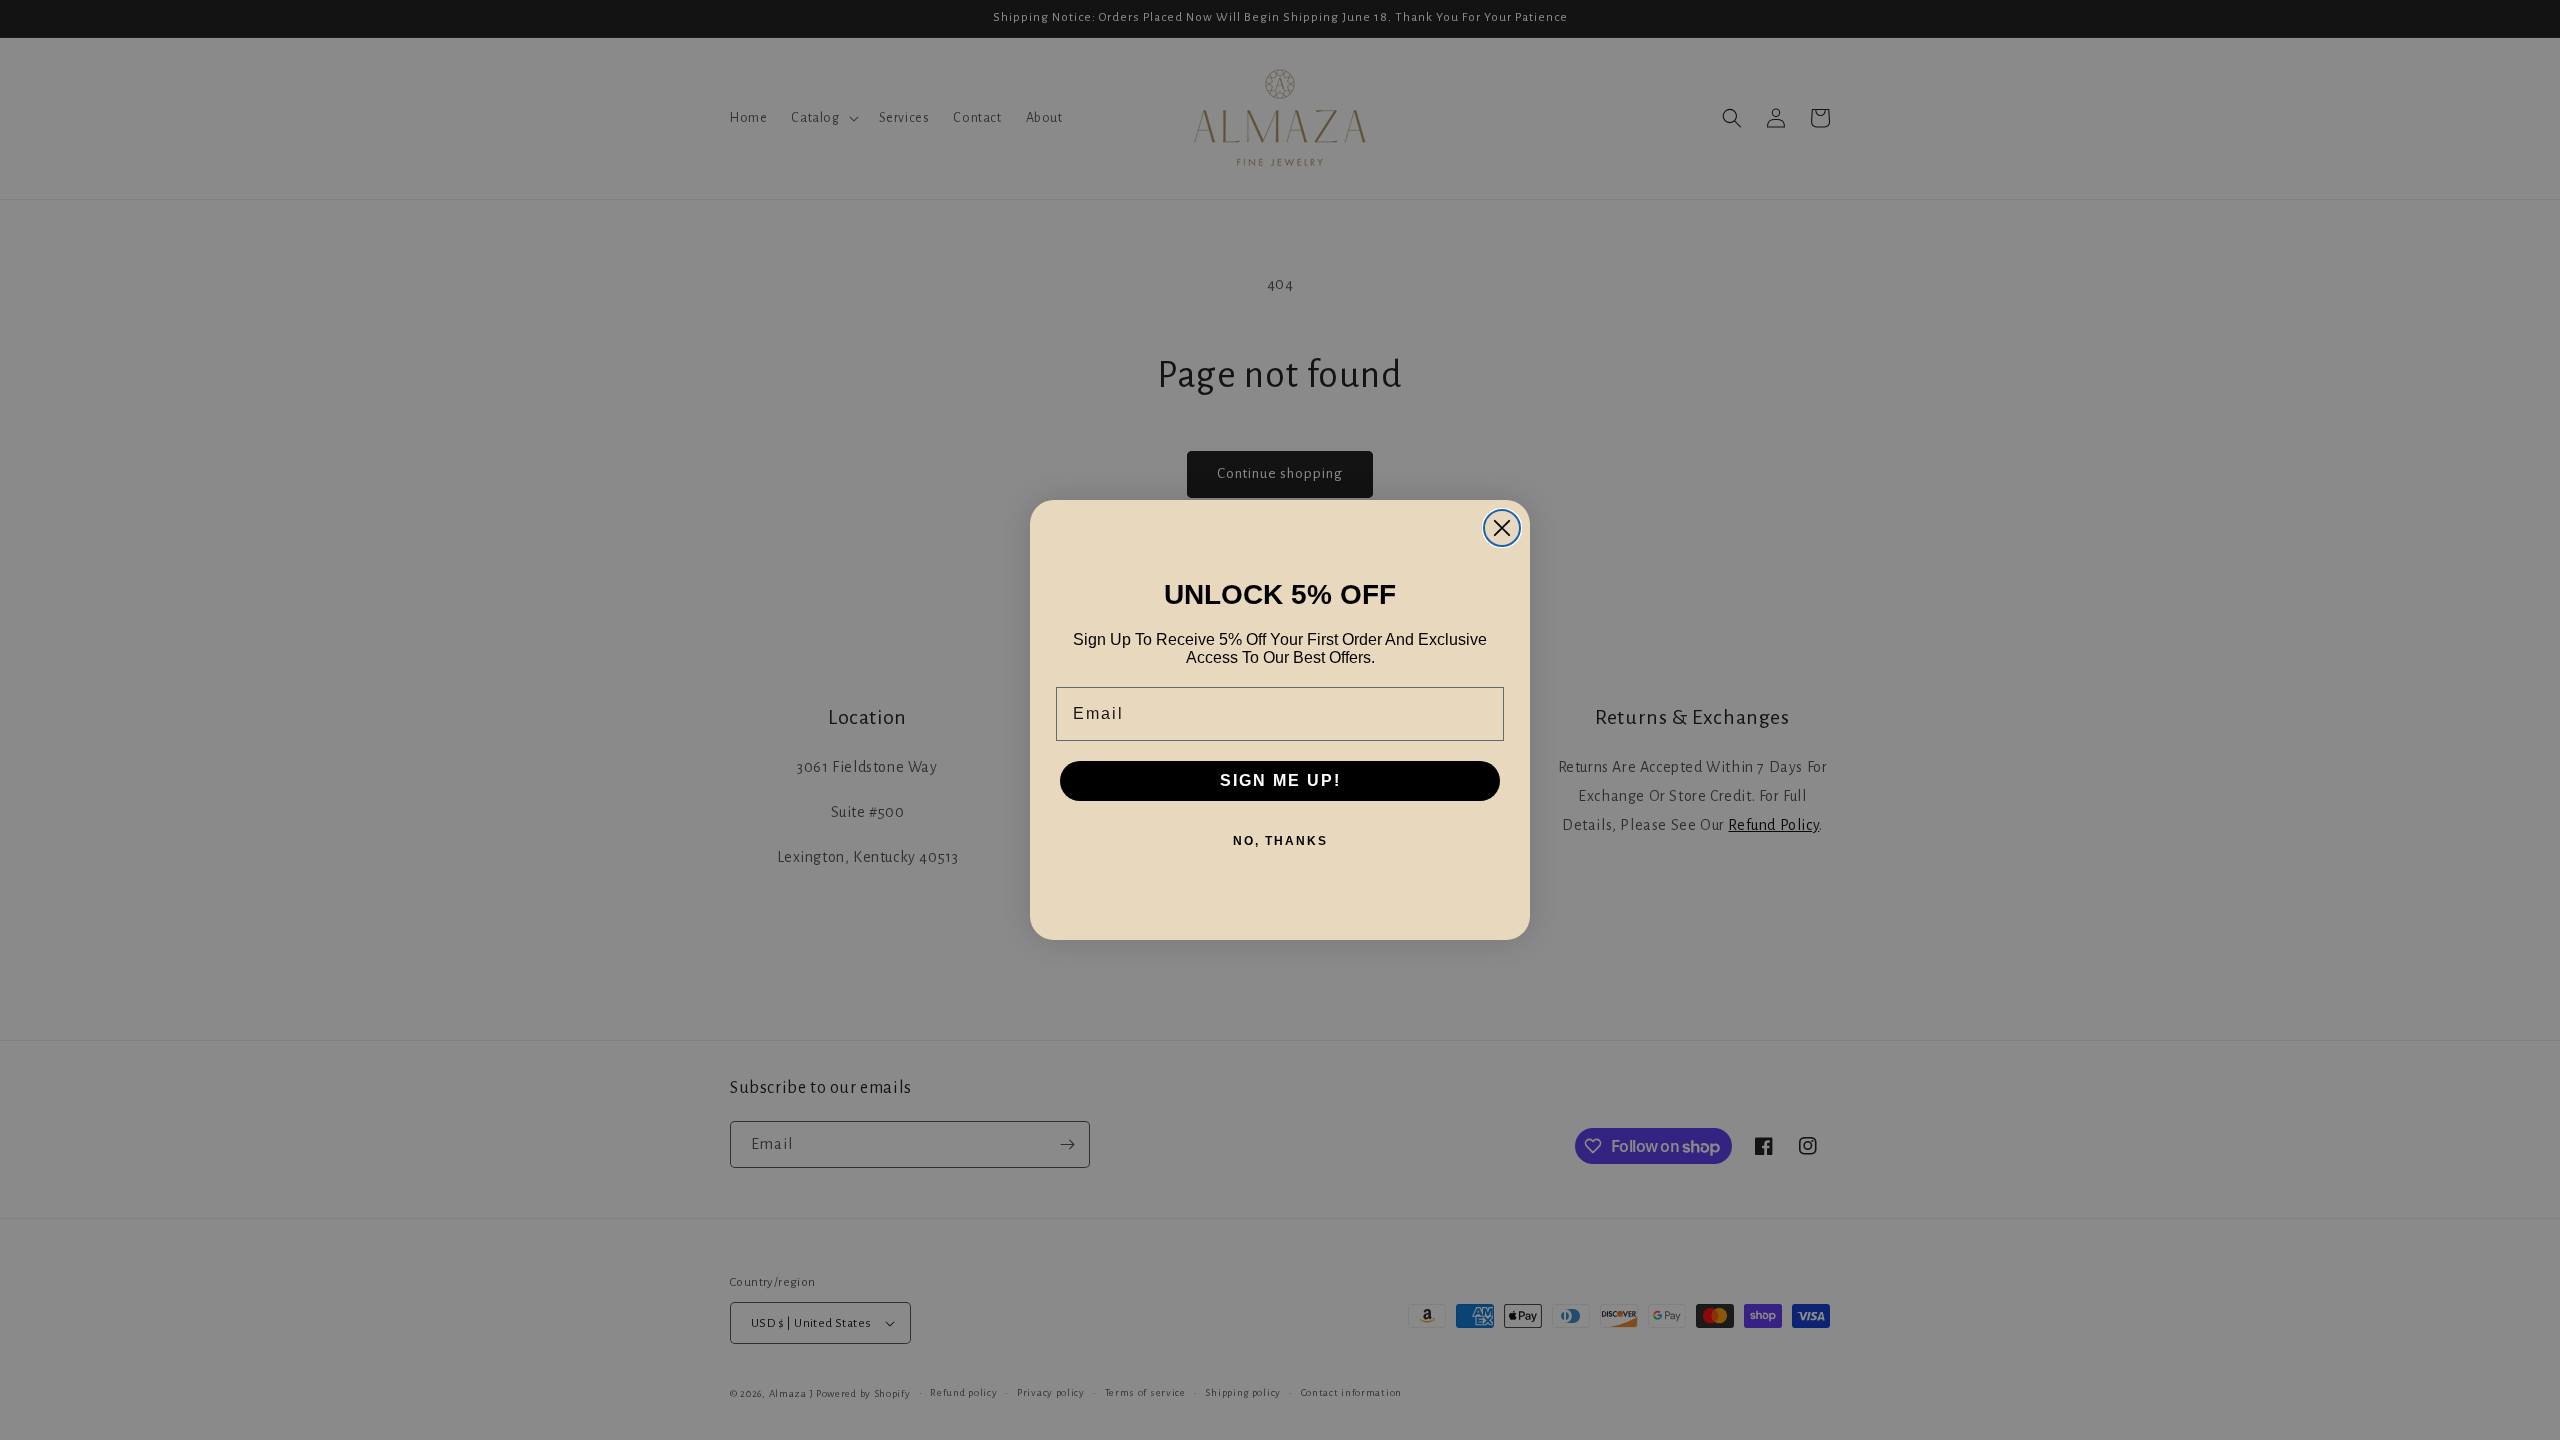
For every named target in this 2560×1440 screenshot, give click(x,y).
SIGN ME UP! (1280, 780)
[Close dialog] (1502, 528)
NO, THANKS (1280, 841)
